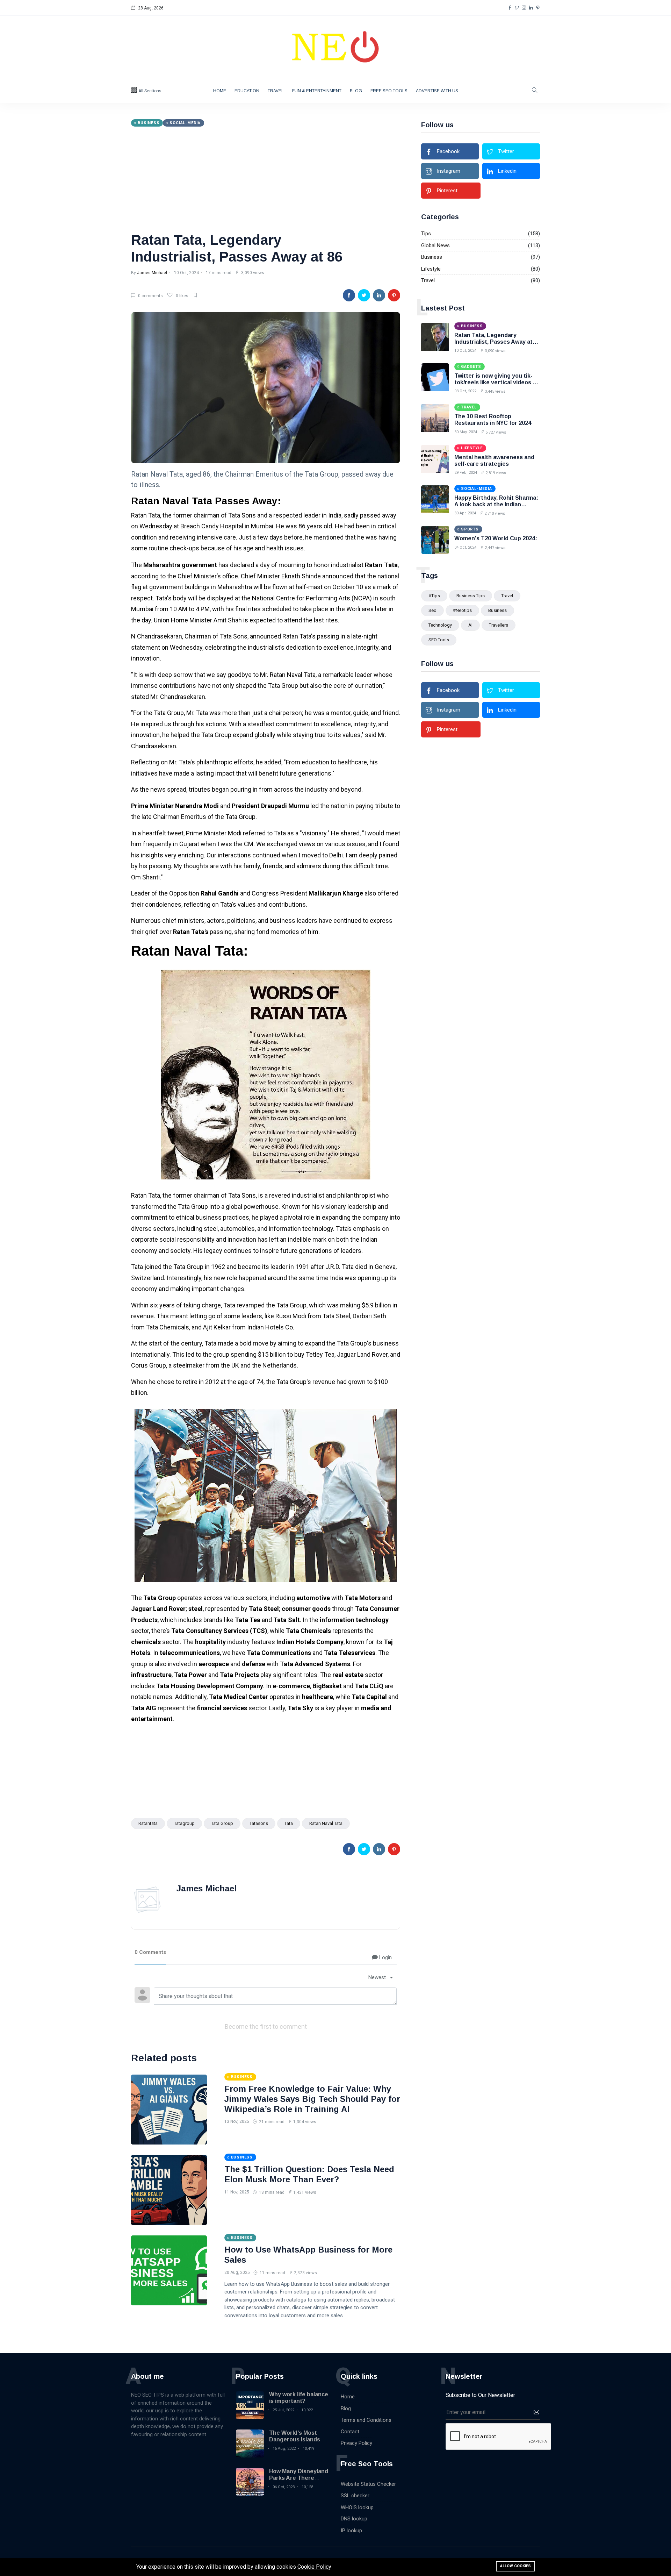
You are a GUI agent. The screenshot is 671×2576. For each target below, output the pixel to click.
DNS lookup (354, 2519)
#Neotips (462, 610)
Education (247, 91)
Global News (435, 245)
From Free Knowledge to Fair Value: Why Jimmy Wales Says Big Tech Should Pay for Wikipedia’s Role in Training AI (312, 2099)
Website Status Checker (368, 2484)
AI (470, 625)
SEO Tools (439, 640)
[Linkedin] (531, 8)
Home (220, 91)
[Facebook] (510, 8)
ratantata (148, 1823)
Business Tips (471, 596)
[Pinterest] (538, 8)
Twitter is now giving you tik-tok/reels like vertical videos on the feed (497, 382)
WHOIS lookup (357, 2507)
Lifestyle (431, 269)
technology (440, 625)
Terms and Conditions (366, 2420)
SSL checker (355, 2496)
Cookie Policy (314, 2567)
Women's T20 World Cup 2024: (496, 538)
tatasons (259, 1823)
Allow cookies (515, 2566)
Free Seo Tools (389, 91)
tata (289, 1823)
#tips (434, 596)
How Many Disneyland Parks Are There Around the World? (299, 2478)
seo (432, 610)
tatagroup (184, 1823)
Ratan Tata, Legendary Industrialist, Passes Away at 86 (493, 342)
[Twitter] (517, 8)
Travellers (499, 625)
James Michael (152, 273)
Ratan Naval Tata (326, 1823)
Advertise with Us (437, 91)
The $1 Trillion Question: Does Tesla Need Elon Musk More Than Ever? (309, 2174)
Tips (426, 234)
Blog (356, 91)
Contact (350, 2432)
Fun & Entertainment (317, 91)
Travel (276, 91)
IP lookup (351, 2531)
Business (432, 257)
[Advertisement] (266, 179)
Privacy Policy (356, 2443)
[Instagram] (524, 8)
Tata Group (222, 1823)
